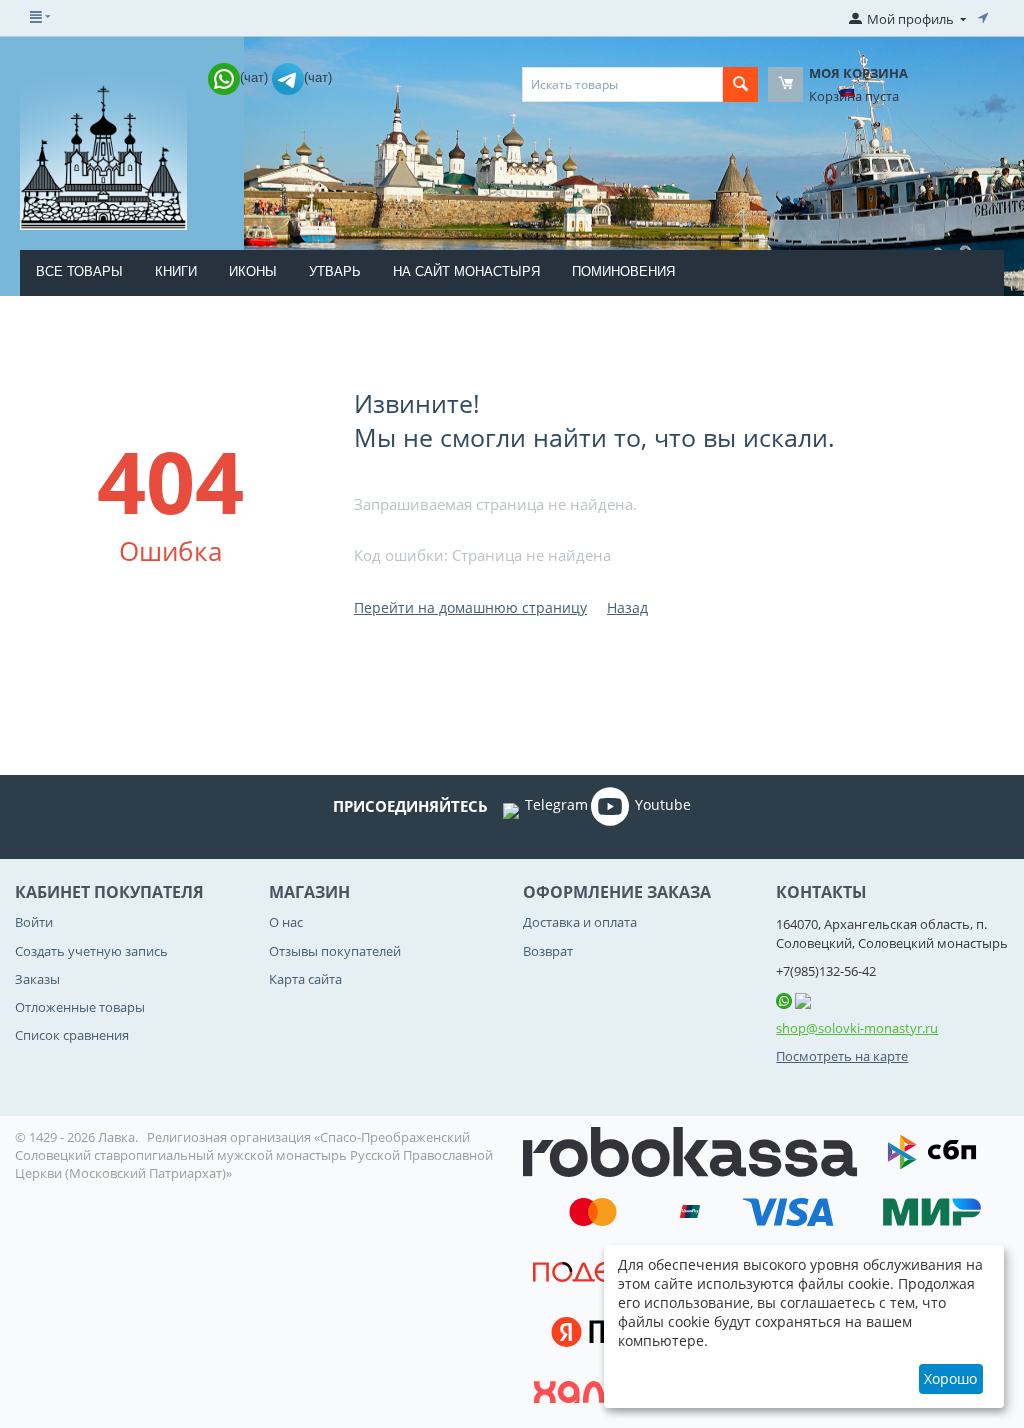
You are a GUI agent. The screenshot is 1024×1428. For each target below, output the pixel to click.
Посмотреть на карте (842, 1056)
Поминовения (623, 271)
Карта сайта (305, 979)
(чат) (256, 77)
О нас (286, 922)
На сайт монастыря (466, 271)
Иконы (253, 271)
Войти (34, 922)
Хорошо (950, 1378)
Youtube (663, 804)
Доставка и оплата (580, 922)
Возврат (548, 951)
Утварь (335, 271)
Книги (176, 271)
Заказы (37, 979)
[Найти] (740, 84)
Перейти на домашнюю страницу (470, 607)
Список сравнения (72, 1035)
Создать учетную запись (91, 951)
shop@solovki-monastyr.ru (857, 1028)
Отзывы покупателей (335, 951)
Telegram (556, 804)
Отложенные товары (80, 1007)
